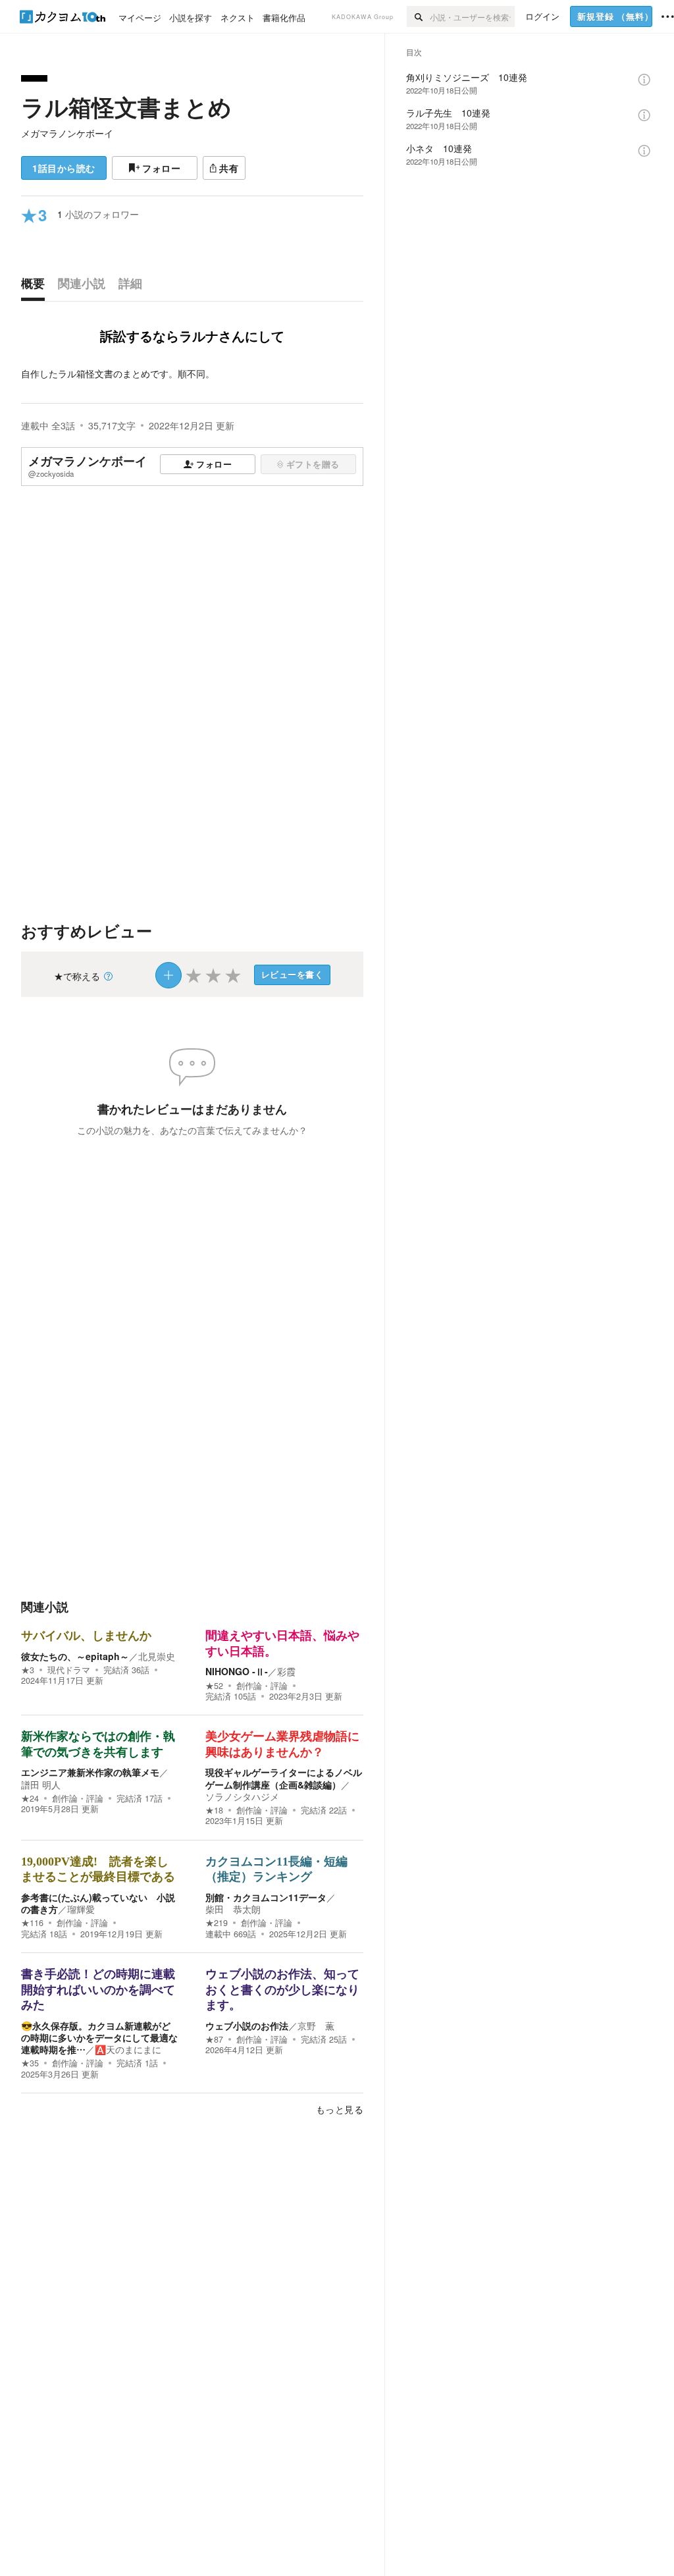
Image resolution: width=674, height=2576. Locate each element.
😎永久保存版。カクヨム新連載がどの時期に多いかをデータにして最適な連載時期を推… (99, 2037)
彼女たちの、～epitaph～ (75, 1656)
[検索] (418, 16)
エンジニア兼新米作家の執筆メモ (90, 1772)
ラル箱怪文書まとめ (126, 107)
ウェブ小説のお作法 (247, 2026)
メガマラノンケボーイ (67, 133)
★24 (30, 1798)
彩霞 (286, 1671)
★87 (214, 2039)
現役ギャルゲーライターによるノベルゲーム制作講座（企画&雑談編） (284, 1778)
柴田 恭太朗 (233, 1909)
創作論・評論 (262, 1686)
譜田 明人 (41, 1784)
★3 (28, 1670)
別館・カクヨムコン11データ (266, 1897)
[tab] (36, 286)
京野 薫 (316, 2026)
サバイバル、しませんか (86, 1636)
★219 (217, 1923)
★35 (30, 2063)
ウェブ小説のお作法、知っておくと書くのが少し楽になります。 (282, 1990)
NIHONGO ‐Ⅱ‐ (237, 1671)
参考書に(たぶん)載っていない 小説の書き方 (98, 1903)
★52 (214, 1686)
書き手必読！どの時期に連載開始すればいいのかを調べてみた (98, 1990)
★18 (214, 1810)
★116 (32, 1923)
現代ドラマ (69, 1670)
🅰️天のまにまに (128, 2049)
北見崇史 (157, 1656)
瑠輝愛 (81, 1909)
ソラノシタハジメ (242, 1796)
